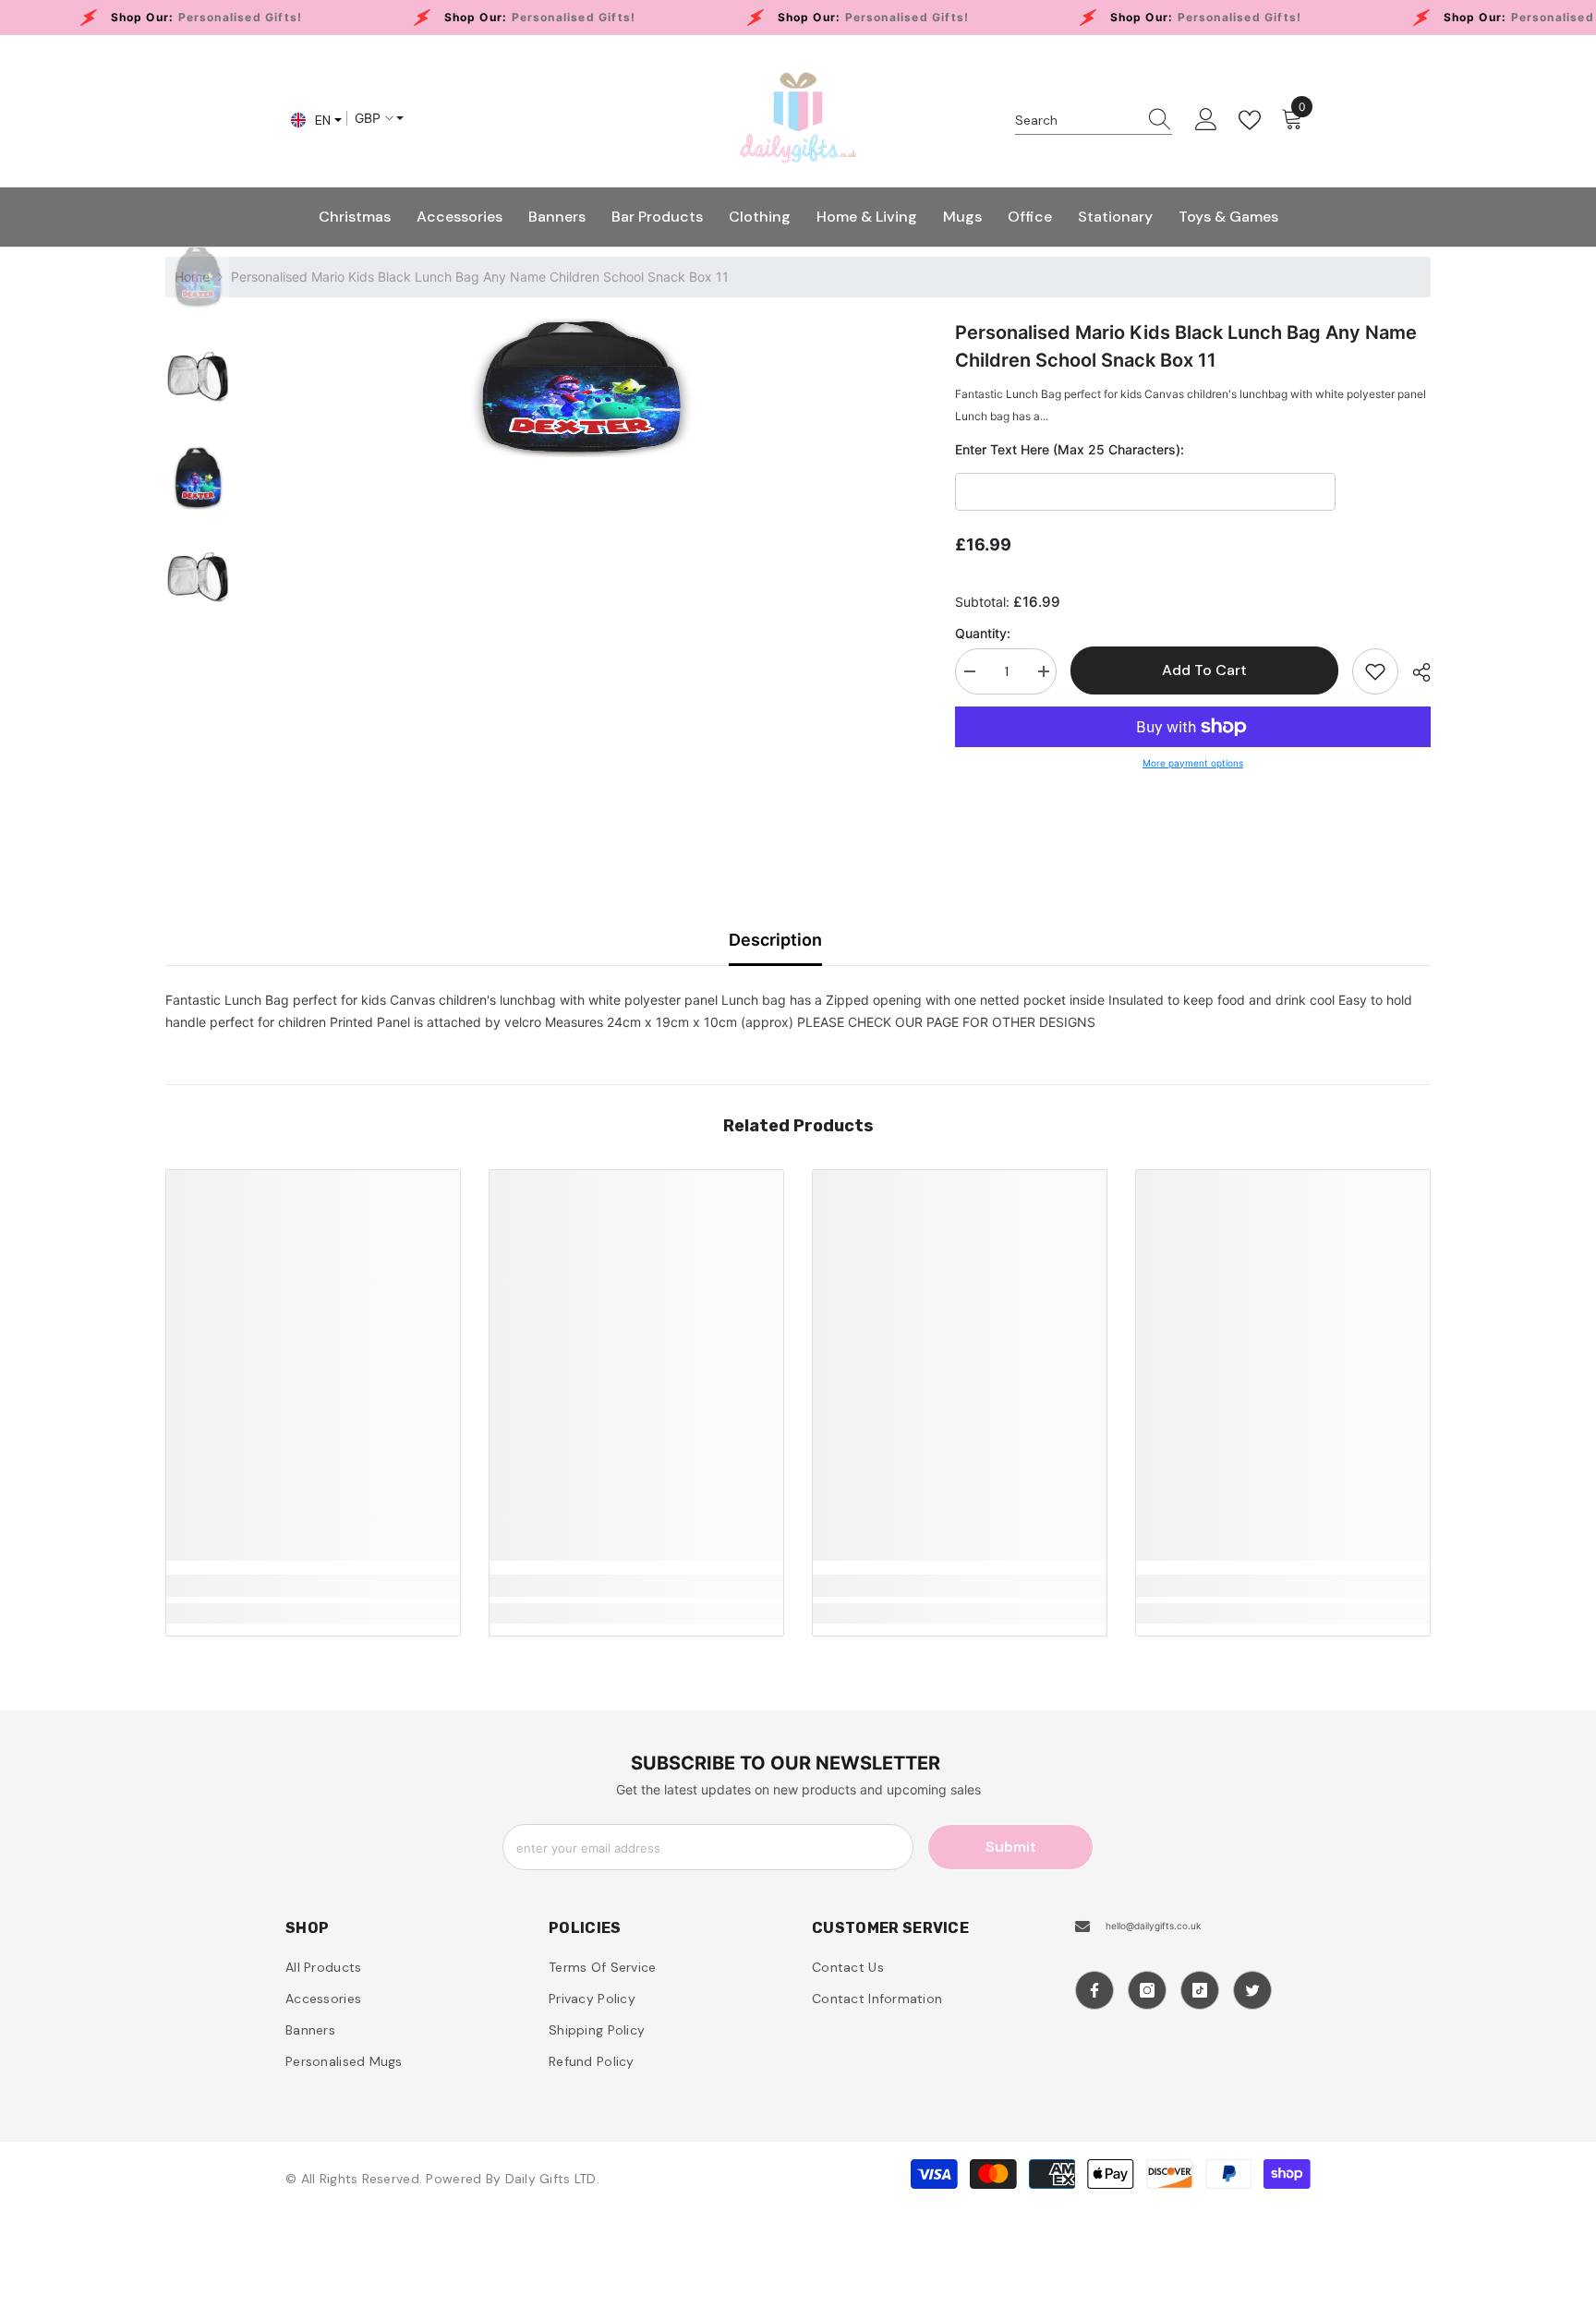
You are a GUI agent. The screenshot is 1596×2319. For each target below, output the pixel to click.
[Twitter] (1252, 1990)
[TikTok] (1200, 1990)
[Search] (1094, 121)
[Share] (1415, 672)
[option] (579, 388)
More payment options (1193, 763)
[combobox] (1076, 120)
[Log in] (1206, 120)
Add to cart (1203, 670)
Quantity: (983, 633)
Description (775, 940)
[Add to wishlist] (1375, 671)
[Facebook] (1094, 1990)
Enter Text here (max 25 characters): (1070, 449)
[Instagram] (1147, 1990)
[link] (313, 1586)
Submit (1011, 1847)
